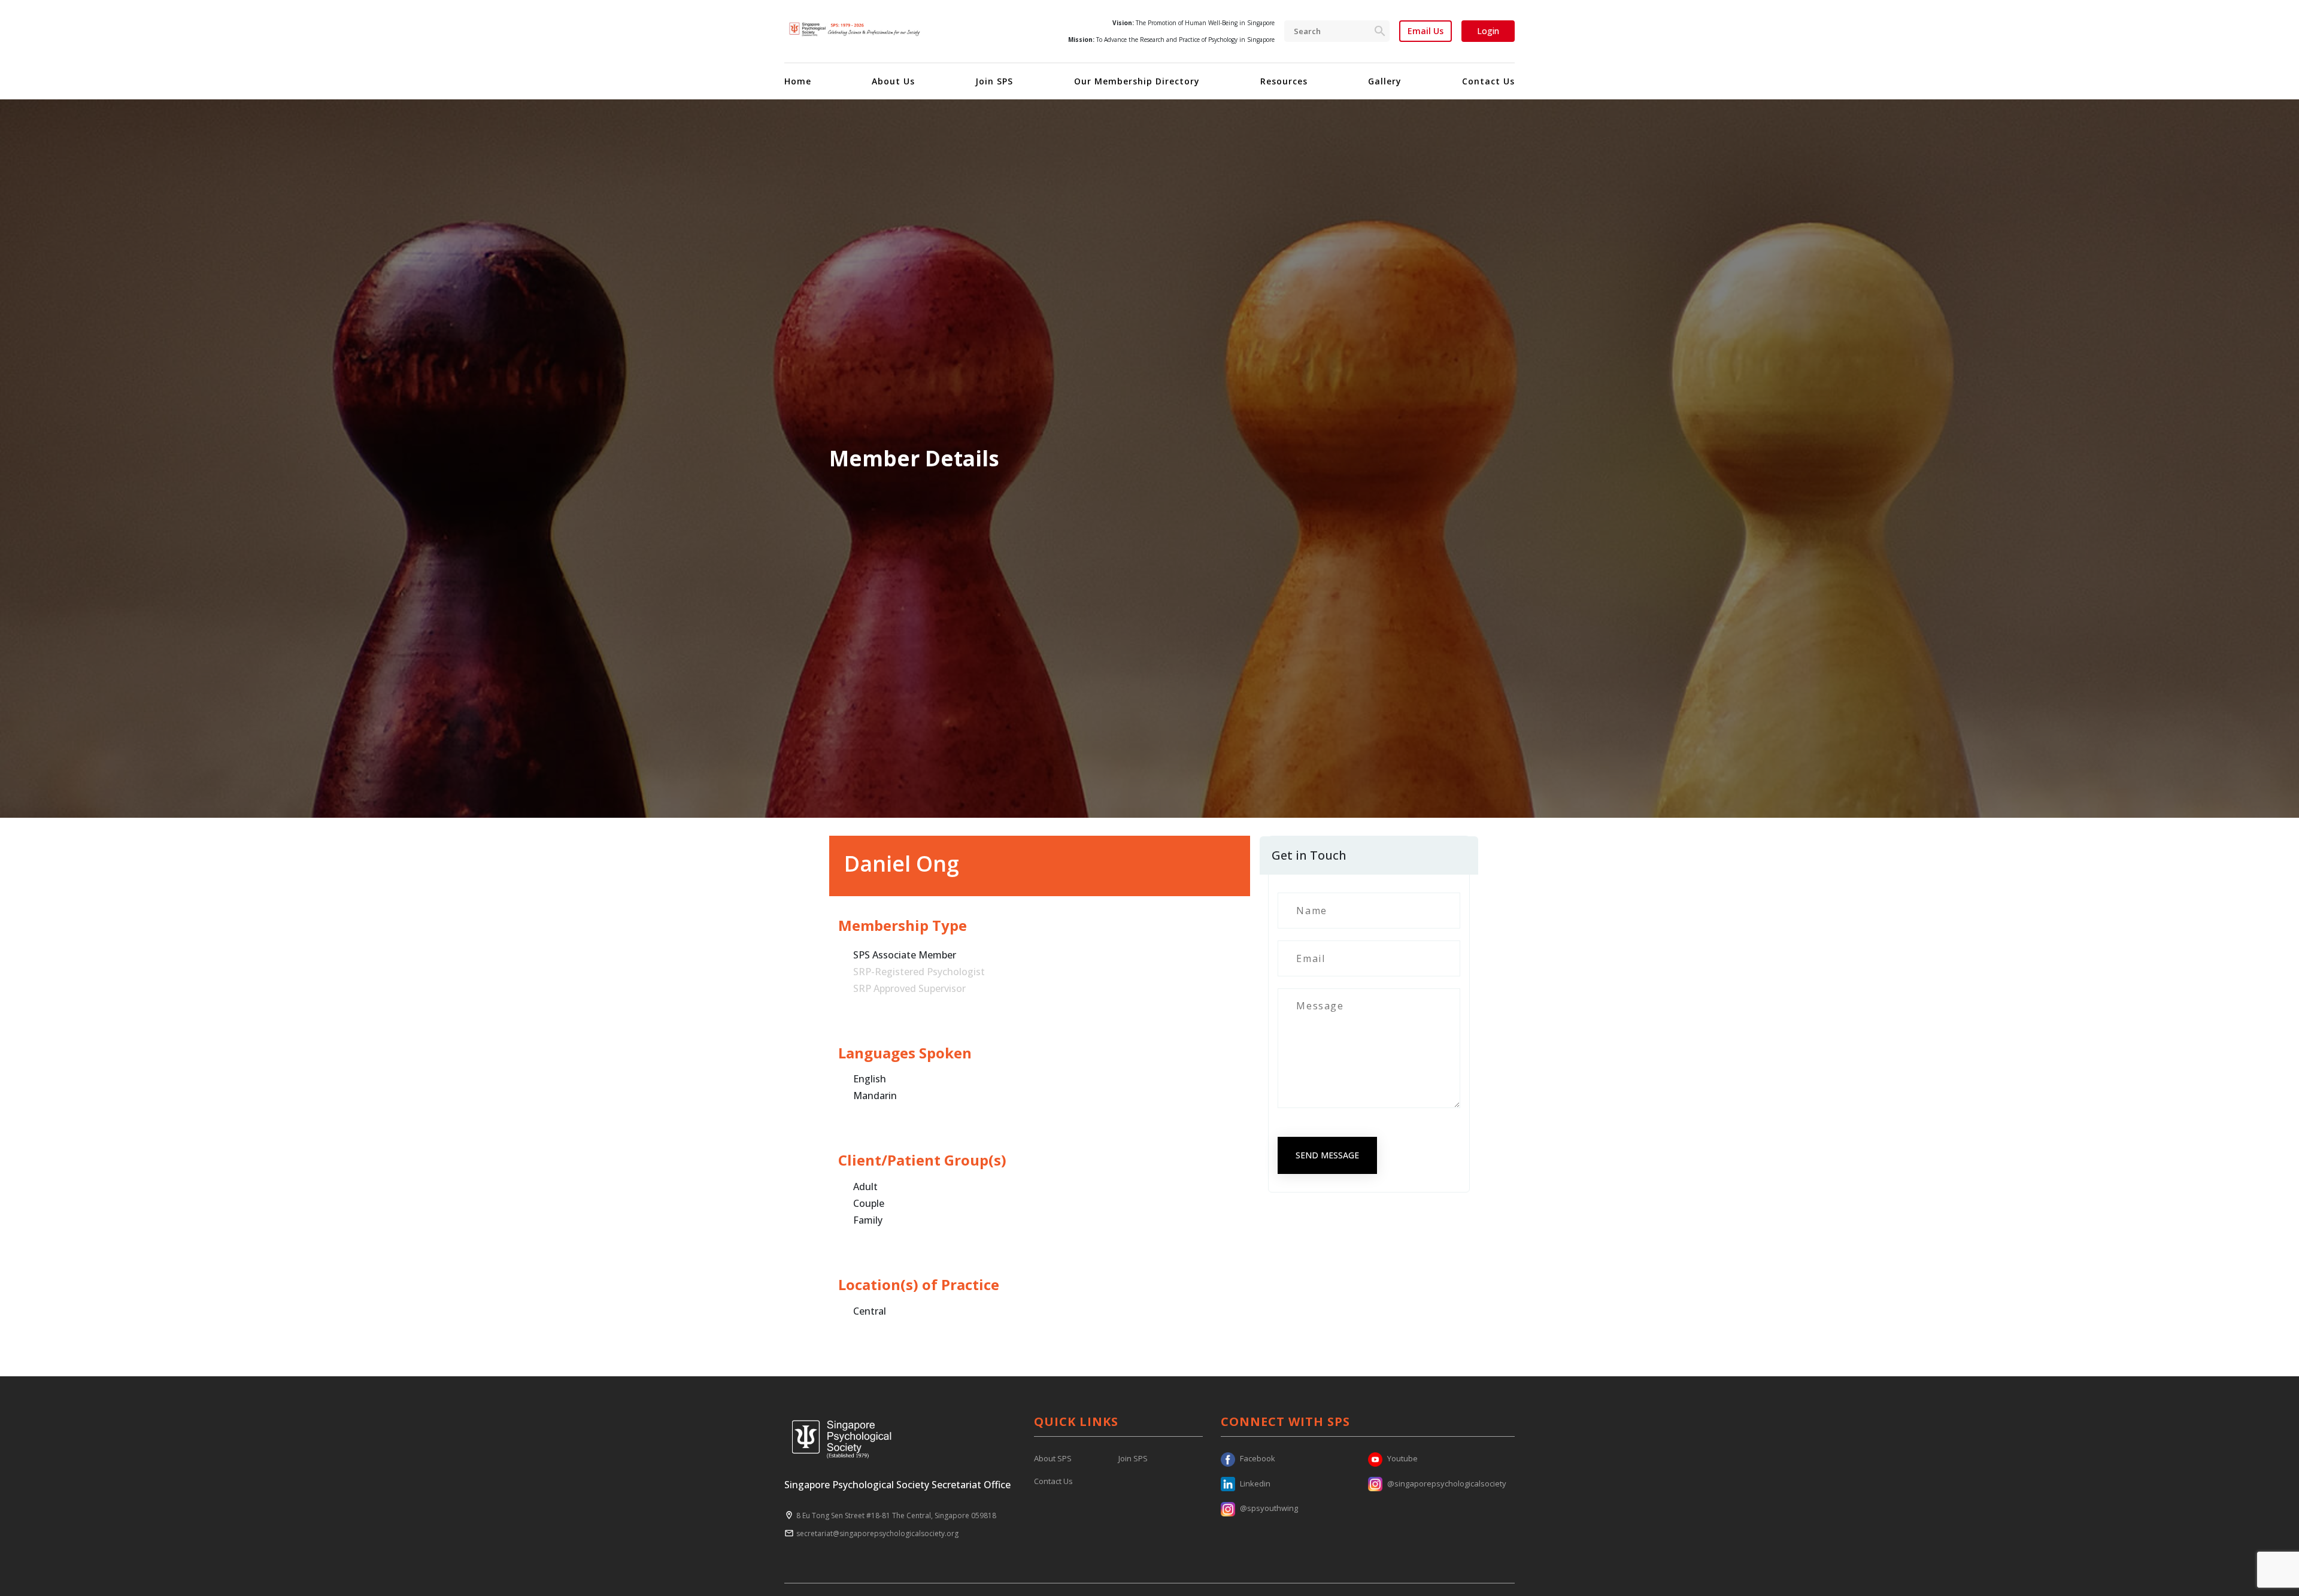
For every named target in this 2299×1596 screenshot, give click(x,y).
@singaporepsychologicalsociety (1447, 1483)
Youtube (1402, 1458)
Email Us (1425, 31)
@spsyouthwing (1269, 1508)
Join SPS (994, 81)
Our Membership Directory (1137, 81)
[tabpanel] (1149, 459)
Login (1488, 31)
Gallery (1385, 81)
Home (798, 81)
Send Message (1327, 1155)
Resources (1284, 81)
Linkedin (1255, 1483)
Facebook (1258, 1458)
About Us (893, 81)
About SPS (1053, 1458)
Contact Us (1488, 81)
